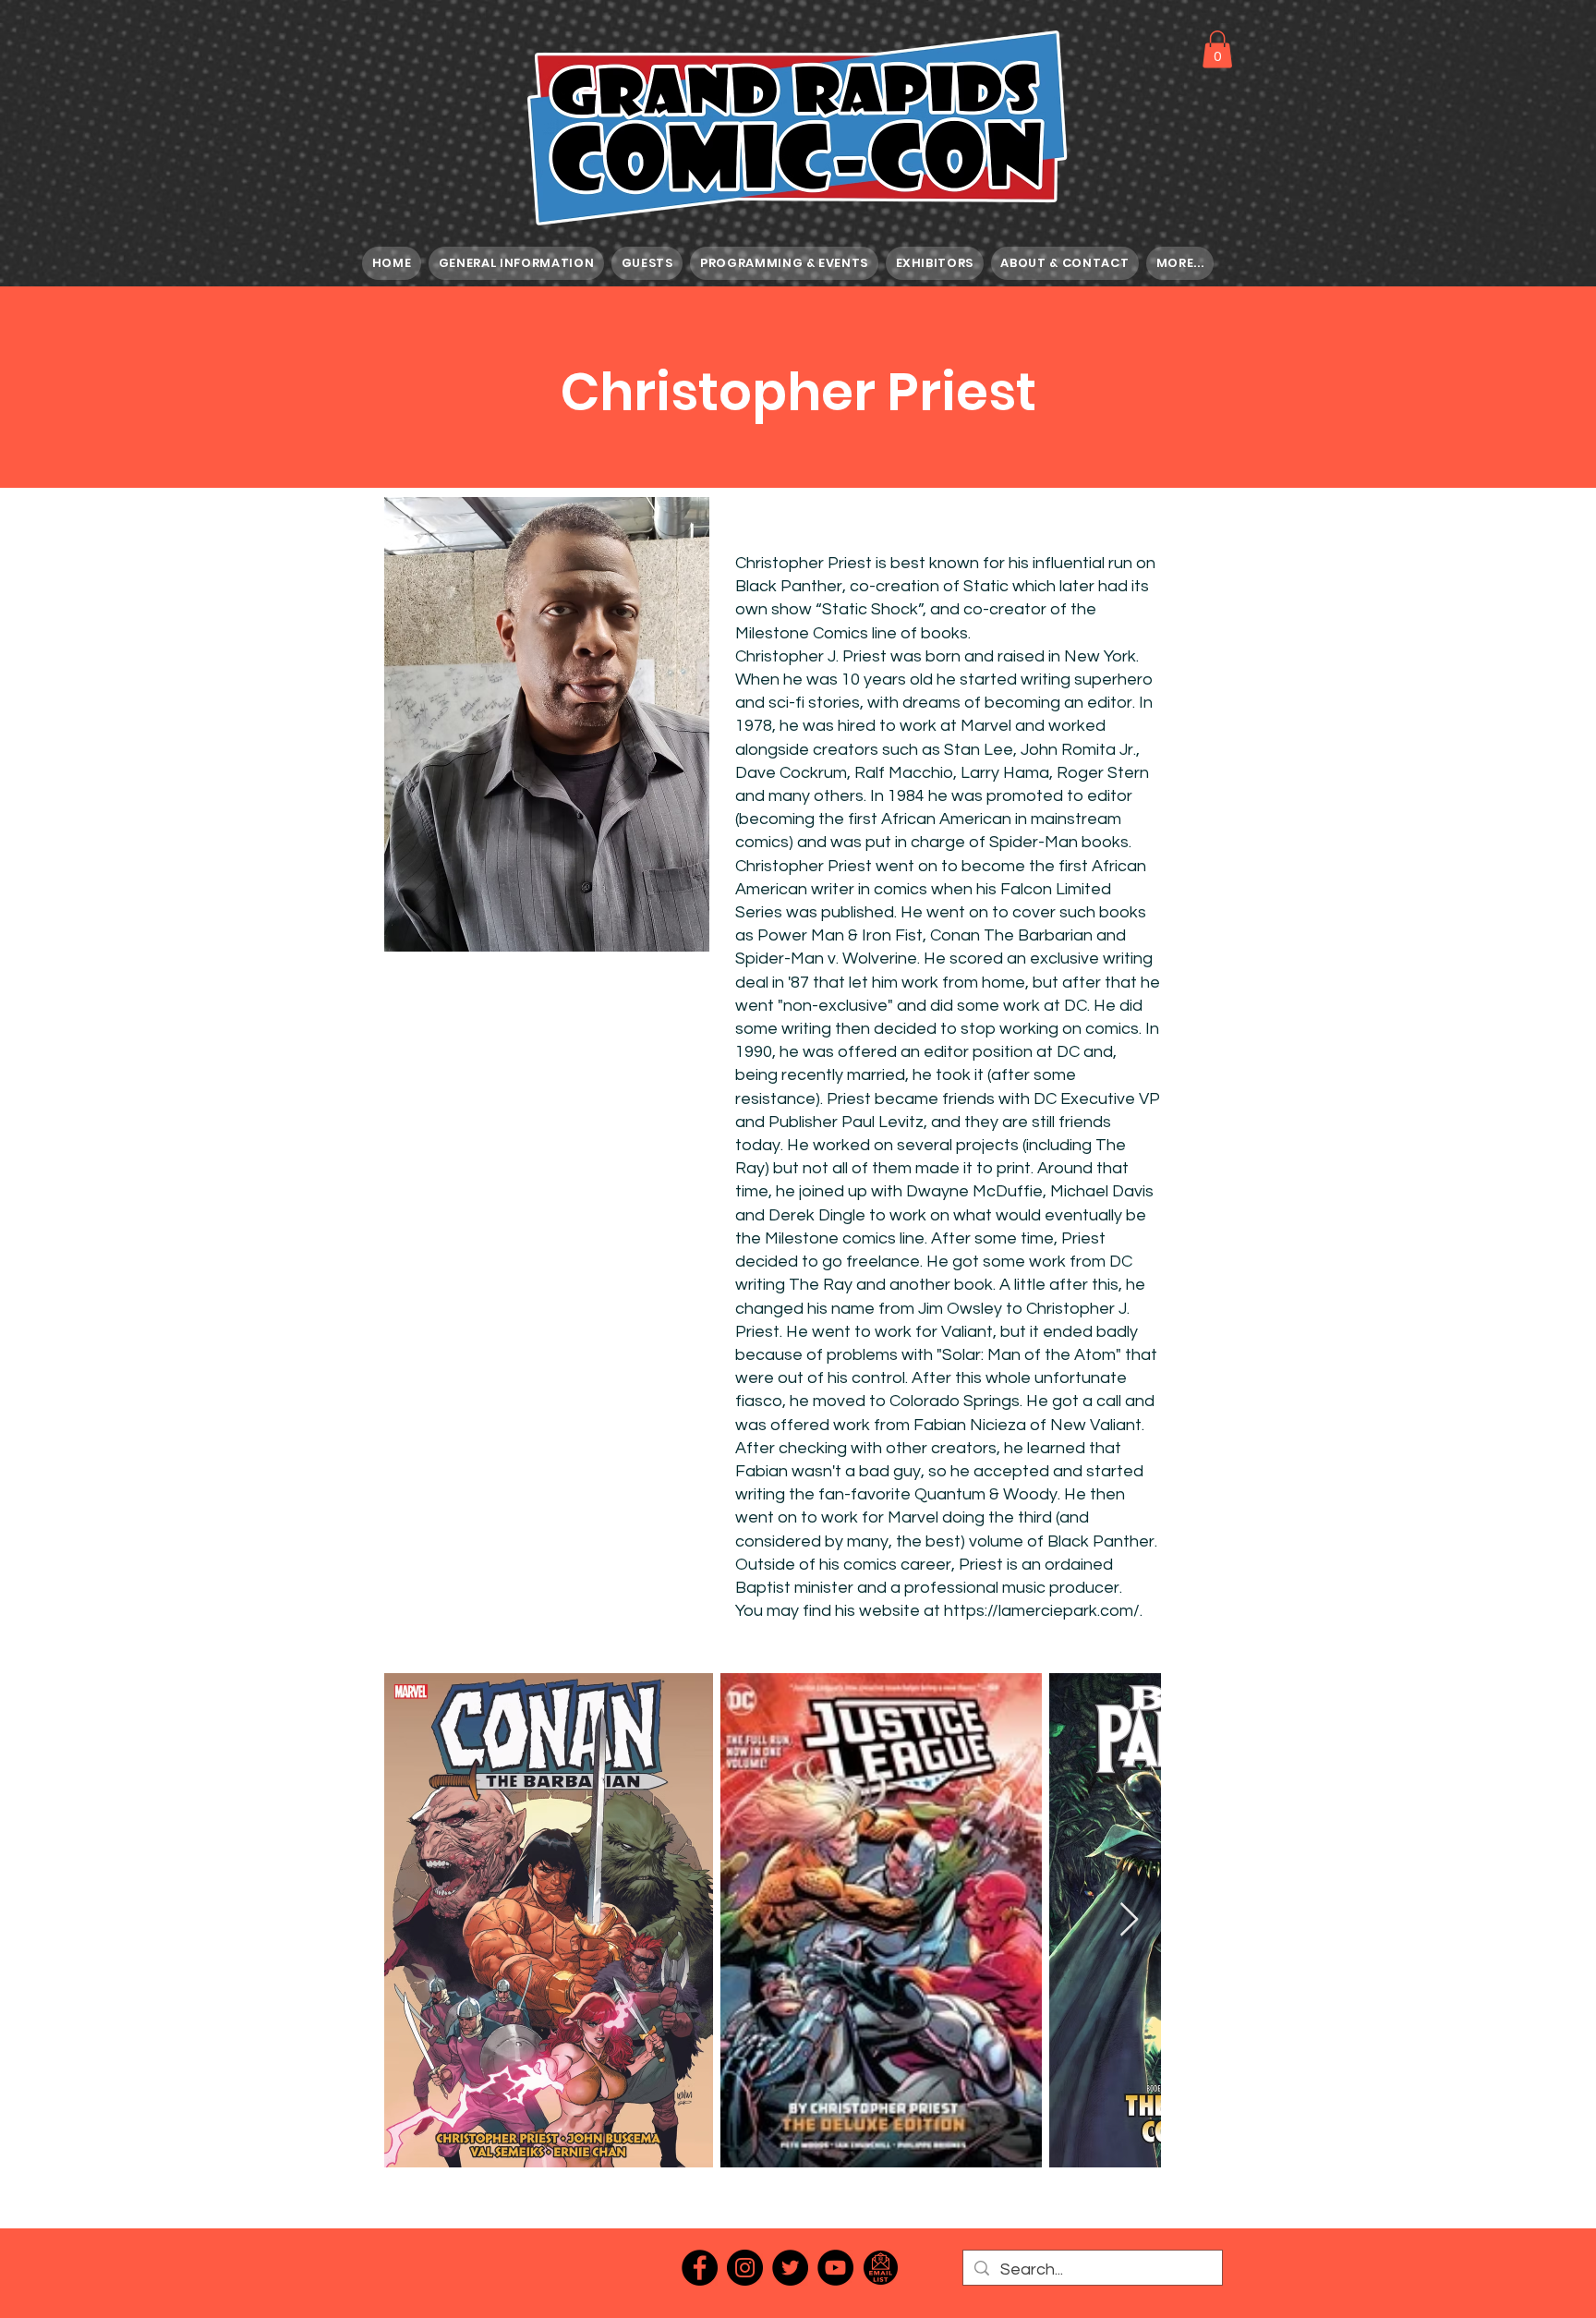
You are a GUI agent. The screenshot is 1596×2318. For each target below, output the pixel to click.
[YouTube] (835, 2268)
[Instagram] (745, 2268)
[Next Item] (1129, 1920)
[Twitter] (790, 2268)
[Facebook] (700, 2268)
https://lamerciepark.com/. (1043, 1611)
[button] (1217, 49)
